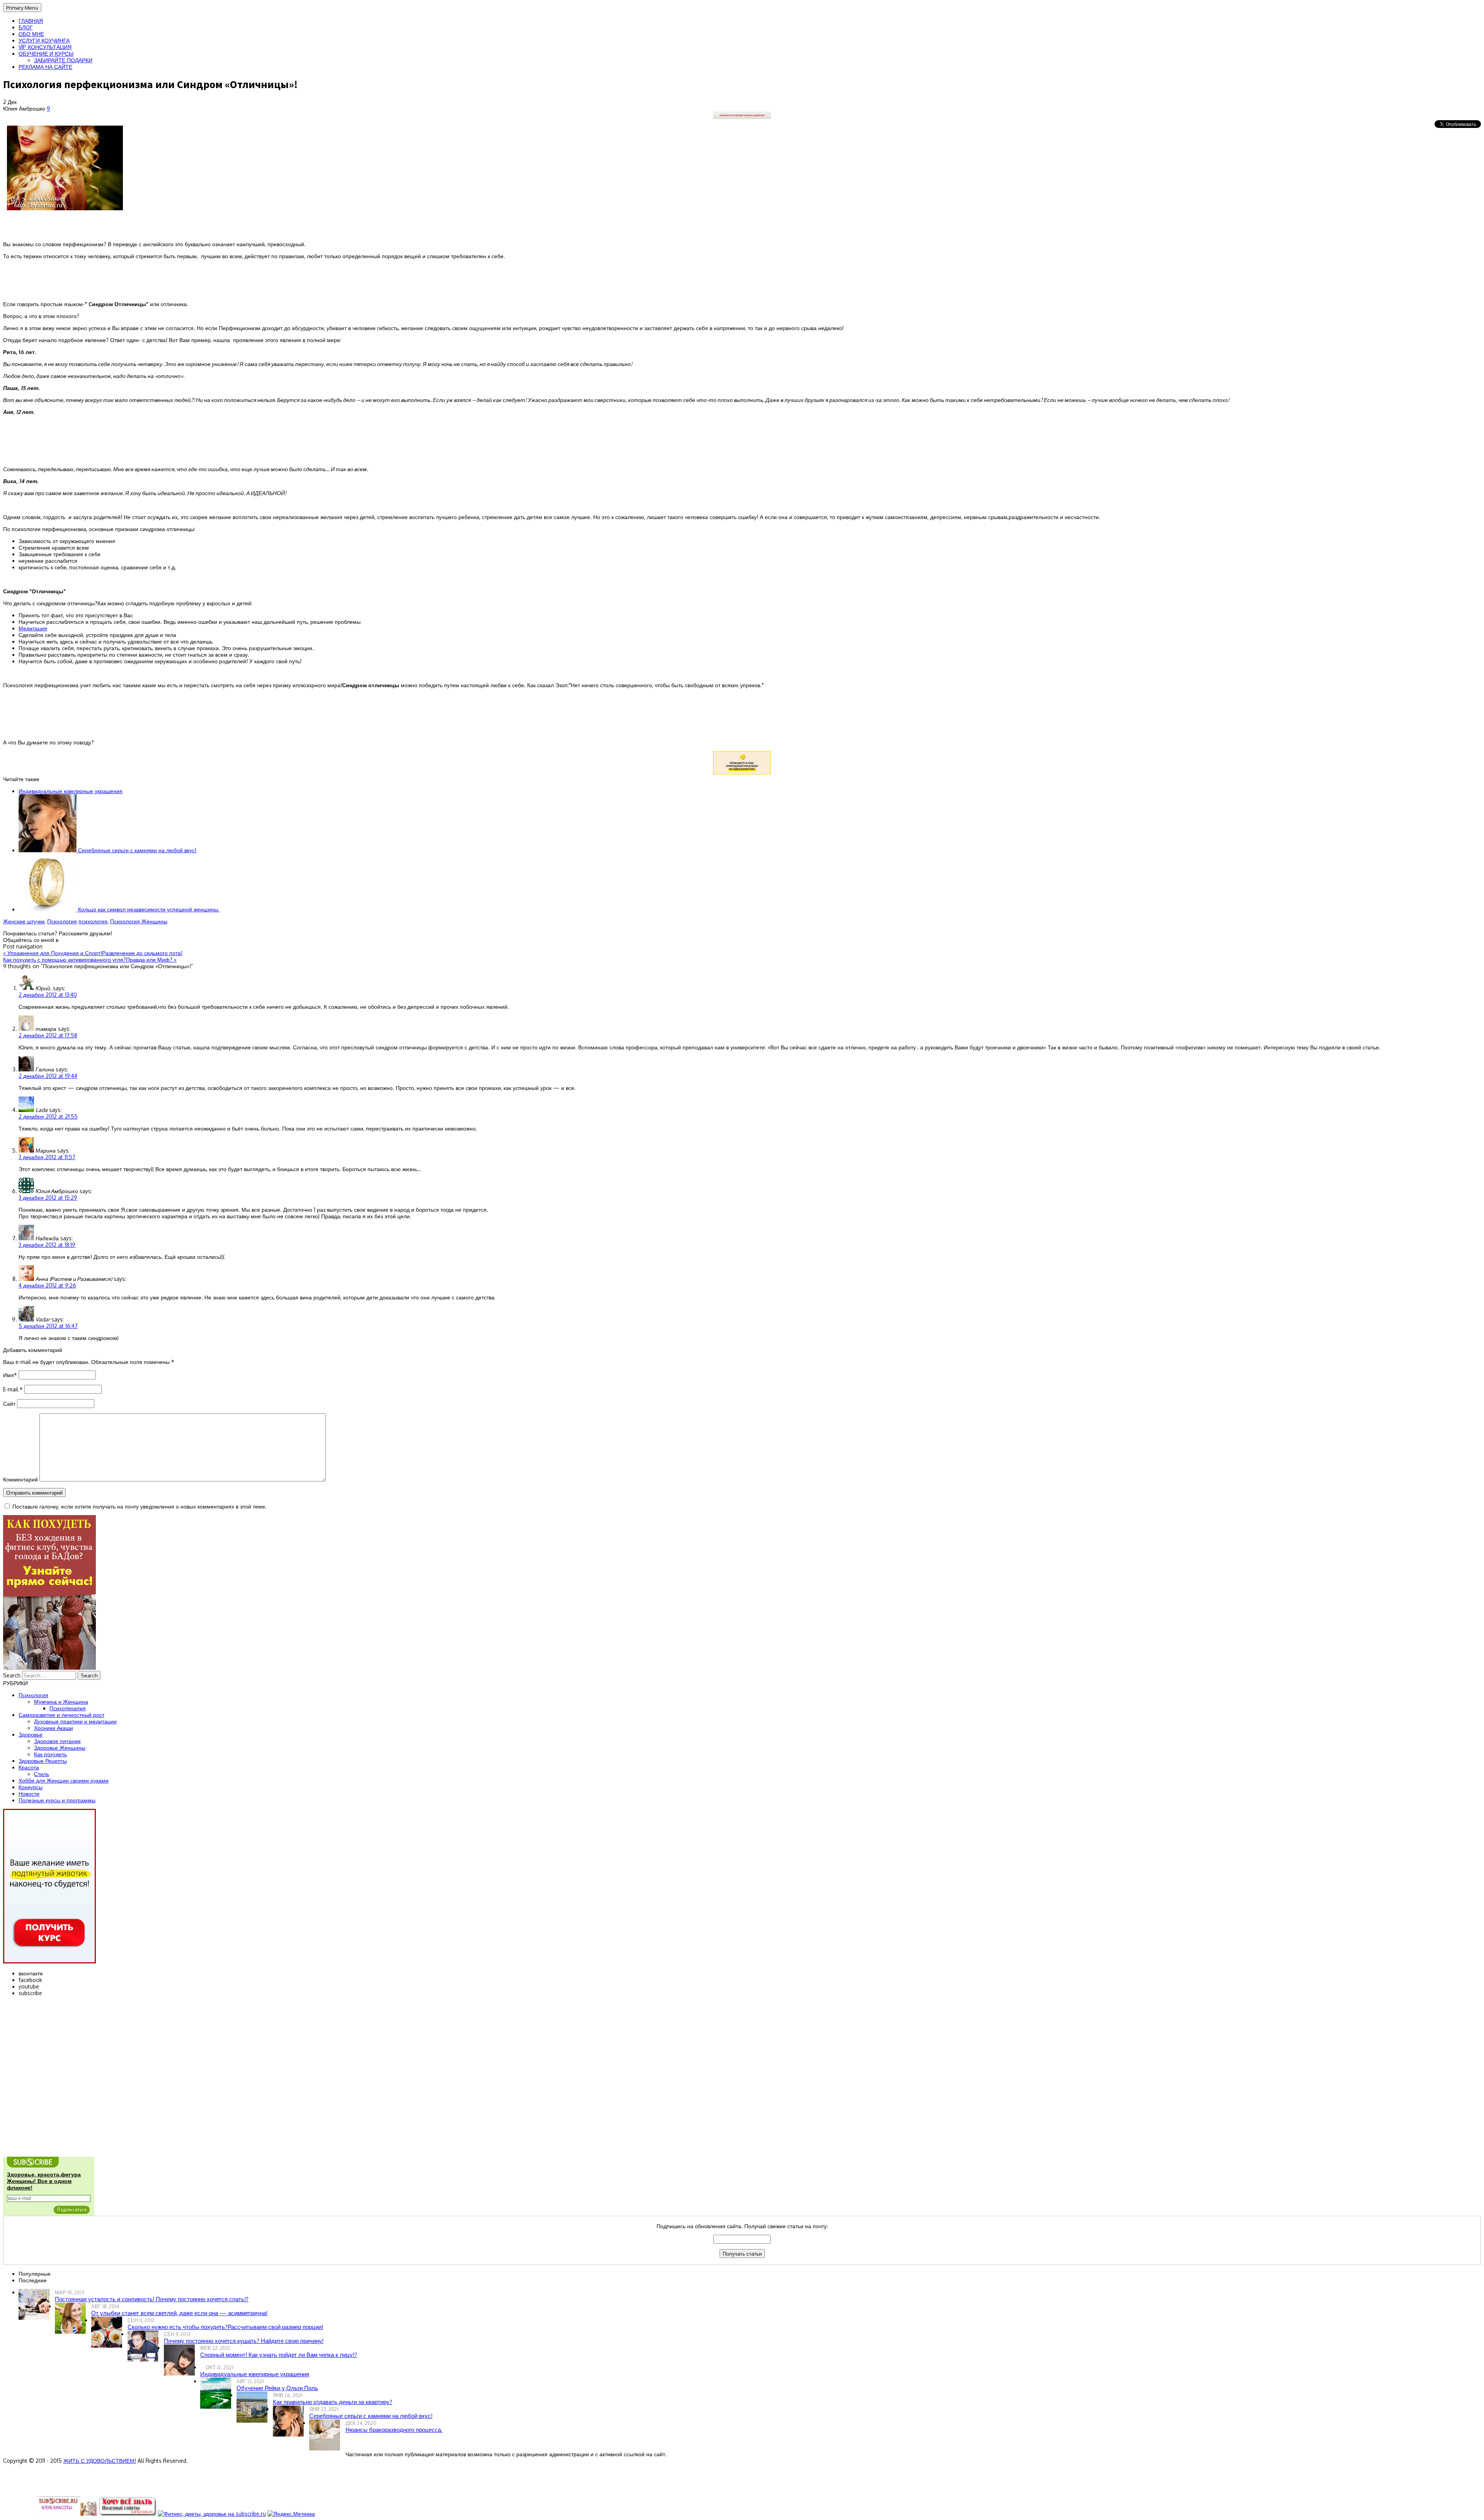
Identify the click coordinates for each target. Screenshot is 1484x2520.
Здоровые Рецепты (43, 1761)
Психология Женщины (139, 921)
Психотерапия (68, 1708)
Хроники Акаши (54, 1728)
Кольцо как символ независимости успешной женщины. (148, 909)
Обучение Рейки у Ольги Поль (277, 2388)
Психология (62, 921)
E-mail (13, 1389)
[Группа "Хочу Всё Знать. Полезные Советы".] (127, 2514)
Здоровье (31, 1734)
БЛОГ (26, 27)
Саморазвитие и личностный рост (61, 1715)
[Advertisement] (742, 440)
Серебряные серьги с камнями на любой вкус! (136, 850)
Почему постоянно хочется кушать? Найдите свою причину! (244, 2341)
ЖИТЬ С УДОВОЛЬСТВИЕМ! (100, 2461)
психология (93, 921)
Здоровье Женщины (60, 1748)
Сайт (9, 1404)
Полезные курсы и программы (57, 1800)
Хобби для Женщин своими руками (64, 1780)
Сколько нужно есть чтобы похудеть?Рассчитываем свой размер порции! (225, 2327)
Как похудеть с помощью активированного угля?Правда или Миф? (90, 959)
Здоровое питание (57, 1741)
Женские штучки (24, 921)
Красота (29, 1767)
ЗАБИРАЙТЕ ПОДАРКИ (63, 60)
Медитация (33, 628)
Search (12, 1675)
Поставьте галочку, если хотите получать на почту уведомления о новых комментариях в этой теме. (140, 1506)
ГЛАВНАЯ (31, 21)
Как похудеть (50, 1754)
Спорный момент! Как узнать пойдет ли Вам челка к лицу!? (279, 2355)
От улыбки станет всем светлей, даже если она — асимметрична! (179, 2313)
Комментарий (20, 1479)
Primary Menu (22, 8)
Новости (29, 1794)
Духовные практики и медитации (75, 1721)
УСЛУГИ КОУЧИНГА (44, 40)
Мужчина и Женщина (61, 1702)
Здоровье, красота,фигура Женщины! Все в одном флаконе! (44, 2181)
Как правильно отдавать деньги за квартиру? (333, 2402)
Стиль (42, 1774)
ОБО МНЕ (31, 34)
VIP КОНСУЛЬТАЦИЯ (45, 47)
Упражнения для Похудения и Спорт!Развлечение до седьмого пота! (93, 953)
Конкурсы (31, 1787)
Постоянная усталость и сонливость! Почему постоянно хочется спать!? (152, 2299)
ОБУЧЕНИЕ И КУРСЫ (46, 54)
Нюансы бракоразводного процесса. (394, 2430)
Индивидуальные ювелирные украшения (71, 791)
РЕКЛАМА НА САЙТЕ (45, 67)
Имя (10, 1375)
